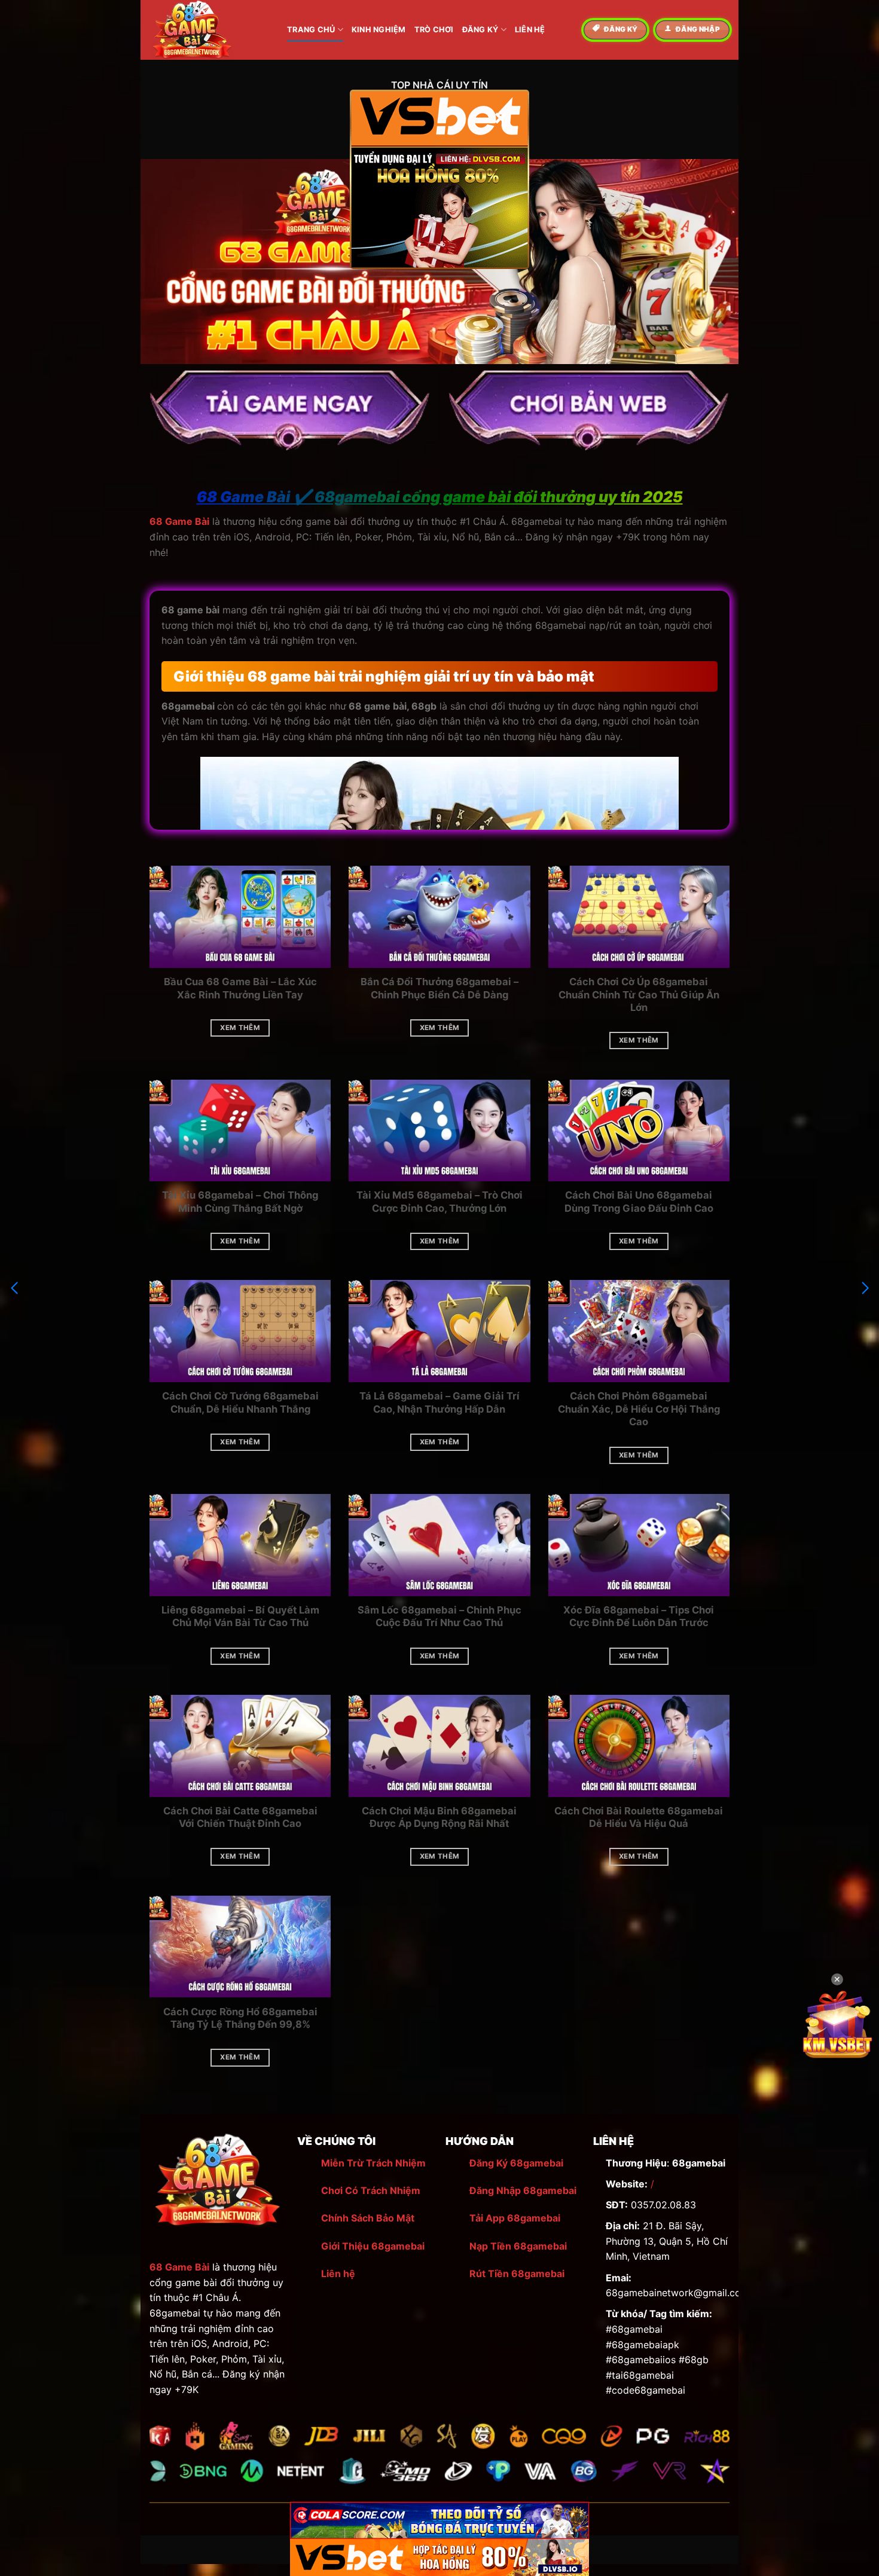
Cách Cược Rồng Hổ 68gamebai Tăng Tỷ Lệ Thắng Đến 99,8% (240, 2018)
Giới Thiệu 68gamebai (373, 2246)
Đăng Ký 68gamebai (516, 2163)
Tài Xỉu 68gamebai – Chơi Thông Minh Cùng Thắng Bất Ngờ (240, 1202)
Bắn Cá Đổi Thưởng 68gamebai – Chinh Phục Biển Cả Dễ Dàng (439, 988)
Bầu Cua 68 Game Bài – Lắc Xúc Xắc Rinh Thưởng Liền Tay (240, 988)
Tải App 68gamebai (515, 2218)
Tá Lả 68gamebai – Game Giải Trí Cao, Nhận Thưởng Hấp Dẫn (439, 1402)
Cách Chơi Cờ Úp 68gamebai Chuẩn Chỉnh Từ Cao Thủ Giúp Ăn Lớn (639, 994)
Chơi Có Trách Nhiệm (371, 2190)
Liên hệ (338, 2274)
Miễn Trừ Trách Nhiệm (373, 2163)
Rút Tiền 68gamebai (517, 2274)
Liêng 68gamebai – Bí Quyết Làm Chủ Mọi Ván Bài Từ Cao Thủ (240, 1617)
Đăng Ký (480, 30)
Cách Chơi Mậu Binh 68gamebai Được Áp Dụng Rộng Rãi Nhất (439, 1817)
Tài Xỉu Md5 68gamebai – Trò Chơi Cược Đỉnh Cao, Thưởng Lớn (439, 1202)
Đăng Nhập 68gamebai (523, 2190)
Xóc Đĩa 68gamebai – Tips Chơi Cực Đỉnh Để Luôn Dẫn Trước (639, 1617)
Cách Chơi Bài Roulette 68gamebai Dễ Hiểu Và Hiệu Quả (639, 1817)
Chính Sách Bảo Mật (368, 2218)
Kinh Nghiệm (379, 30)
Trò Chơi (434, 30)
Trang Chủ (311, 30)
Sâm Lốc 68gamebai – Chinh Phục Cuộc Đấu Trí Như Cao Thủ (439, 1617)
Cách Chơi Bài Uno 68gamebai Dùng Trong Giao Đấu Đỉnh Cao (639, 1202)
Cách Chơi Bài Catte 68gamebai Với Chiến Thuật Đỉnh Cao (240, 1817)
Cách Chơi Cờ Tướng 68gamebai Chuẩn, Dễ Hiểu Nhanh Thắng (240, 1402)
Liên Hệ (530, 30)
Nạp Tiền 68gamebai (518, 2246)
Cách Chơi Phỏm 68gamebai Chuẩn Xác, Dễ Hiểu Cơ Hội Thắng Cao (639, 1409)
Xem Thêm (240, 1028)
